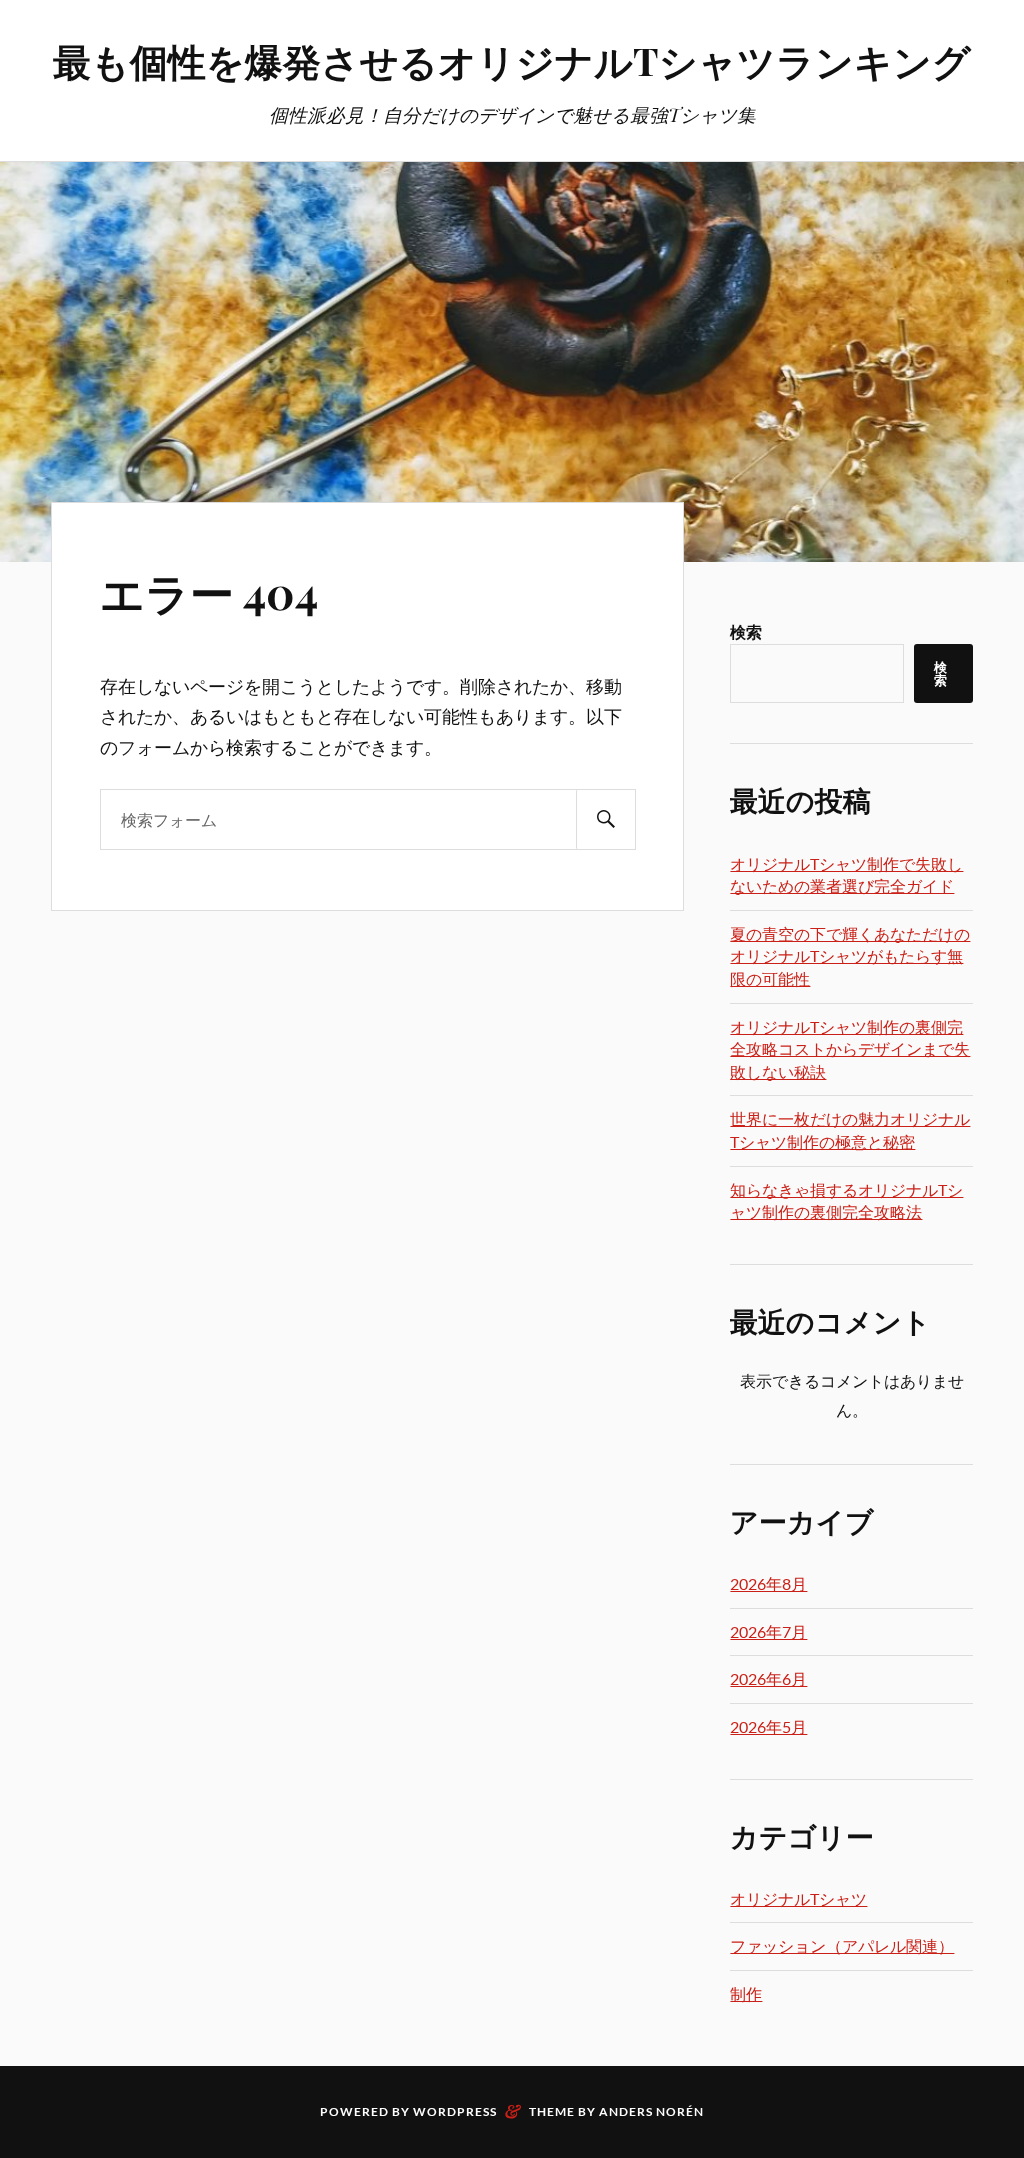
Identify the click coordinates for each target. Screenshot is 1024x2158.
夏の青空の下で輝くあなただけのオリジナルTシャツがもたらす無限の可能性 (850, 956)
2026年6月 (768, 1678)
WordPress (455, 2111)
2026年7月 (768, 1631)
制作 (746, 1993)
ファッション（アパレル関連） (842, 1945)
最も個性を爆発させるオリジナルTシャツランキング (512, 60)
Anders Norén (651, 2111)
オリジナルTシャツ (798, 1898)
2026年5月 (768, 1726)
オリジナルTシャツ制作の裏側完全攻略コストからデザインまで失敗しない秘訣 (850, 1049)
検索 (746, 631)
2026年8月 (768, 1583)
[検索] (606, 819)
